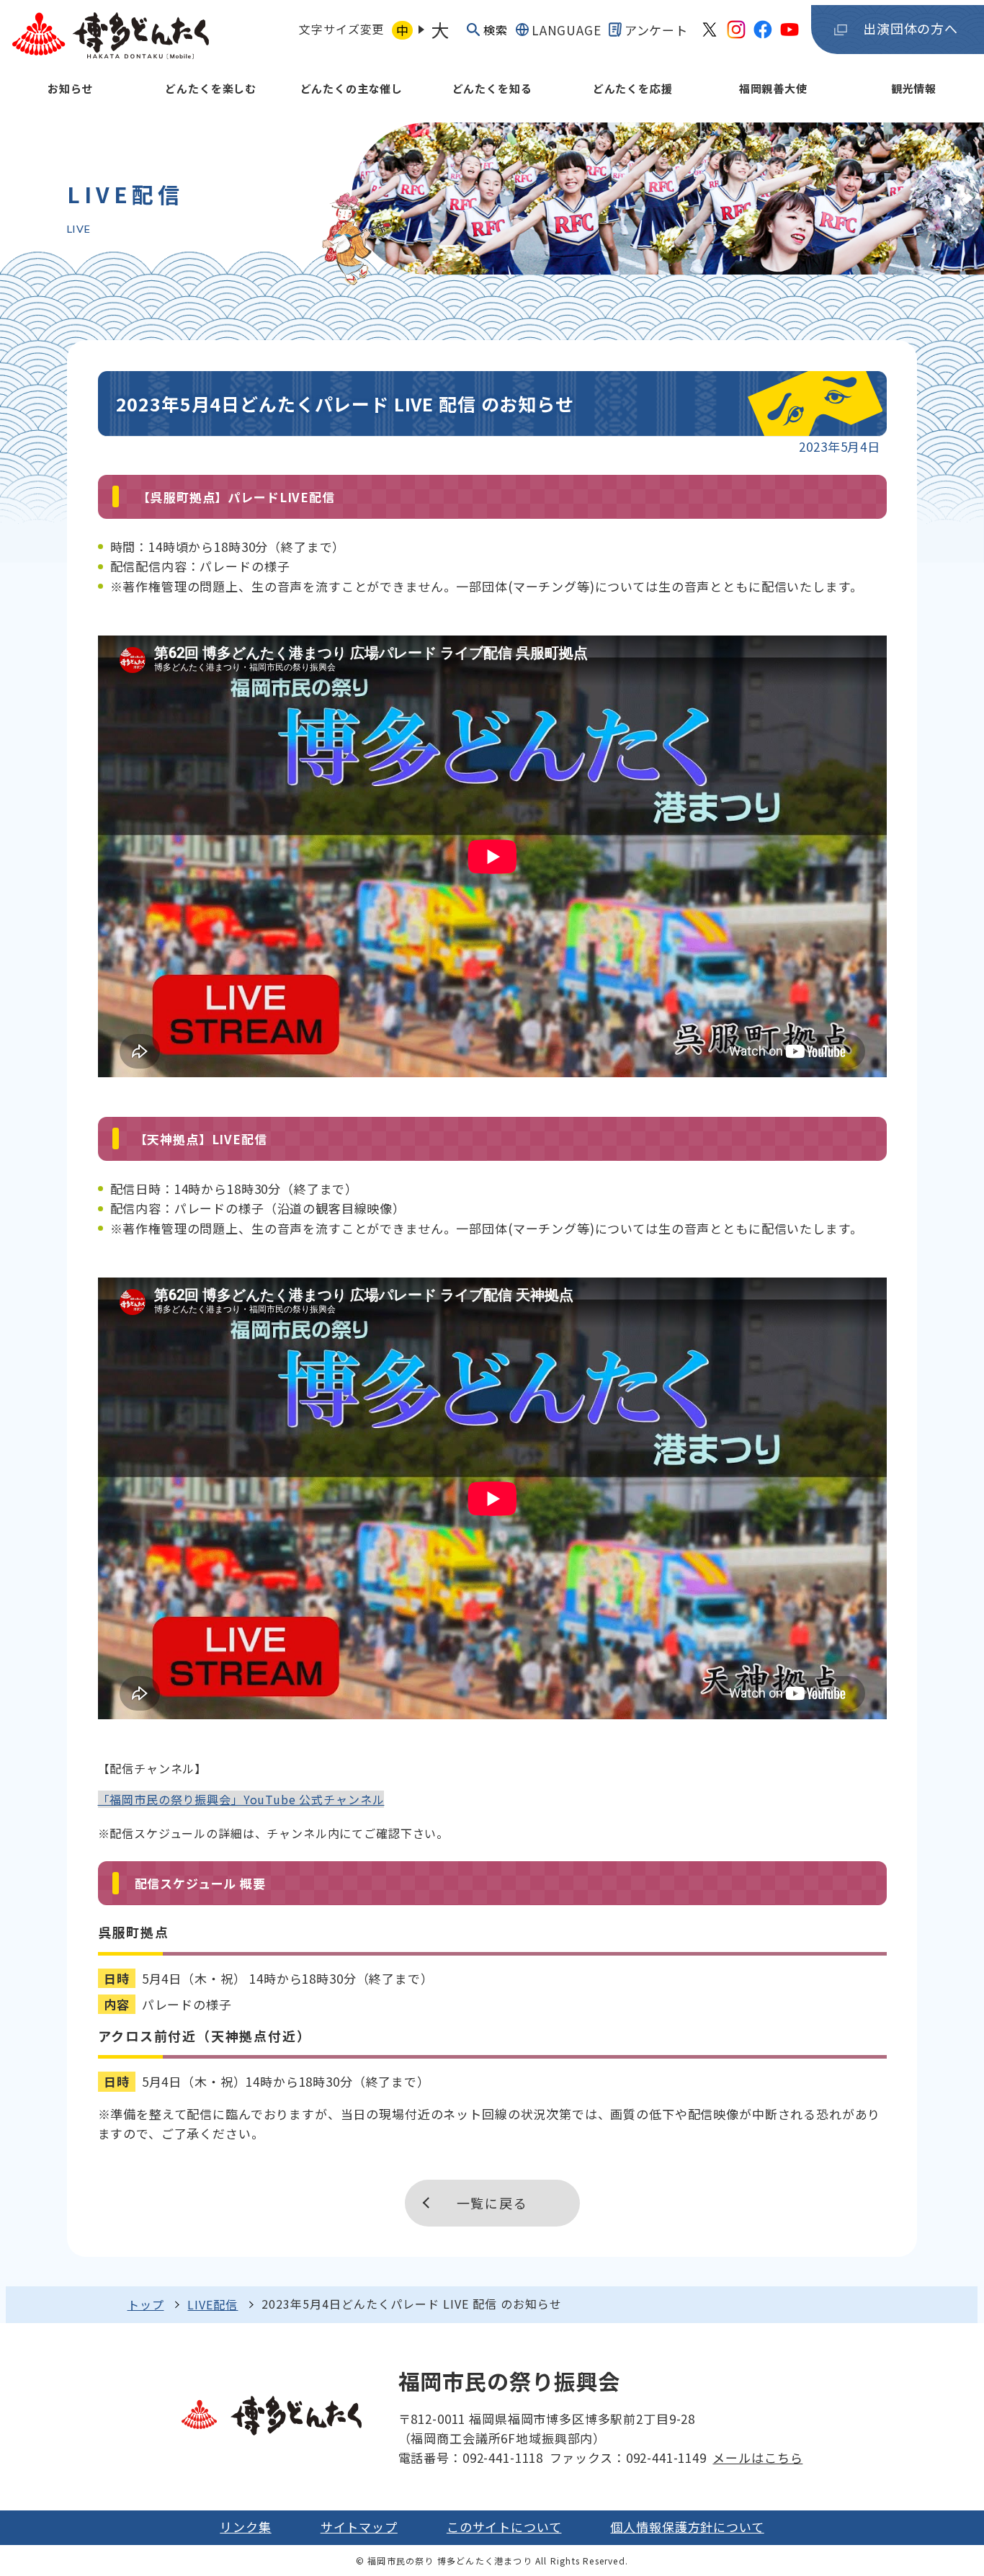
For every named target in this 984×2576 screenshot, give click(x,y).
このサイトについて (504, 2527)
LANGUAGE (566, 30)
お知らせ (70, 88)
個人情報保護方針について (687, 2527)
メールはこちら (757, 2457)
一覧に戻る (492, 2203)
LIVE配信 (213, 2304)
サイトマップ (359, 2527)
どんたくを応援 (633, 88)
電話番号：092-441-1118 (471, 2457)
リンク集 (245, 2527)
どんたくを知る (492, 88)
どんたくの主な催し (352, 88)
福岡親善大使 (773, 88)
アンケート (656, 30)
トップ (146, 2304)
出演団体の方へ (911, 28)
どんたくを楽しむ (211, 88)
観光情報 (914, 88)
